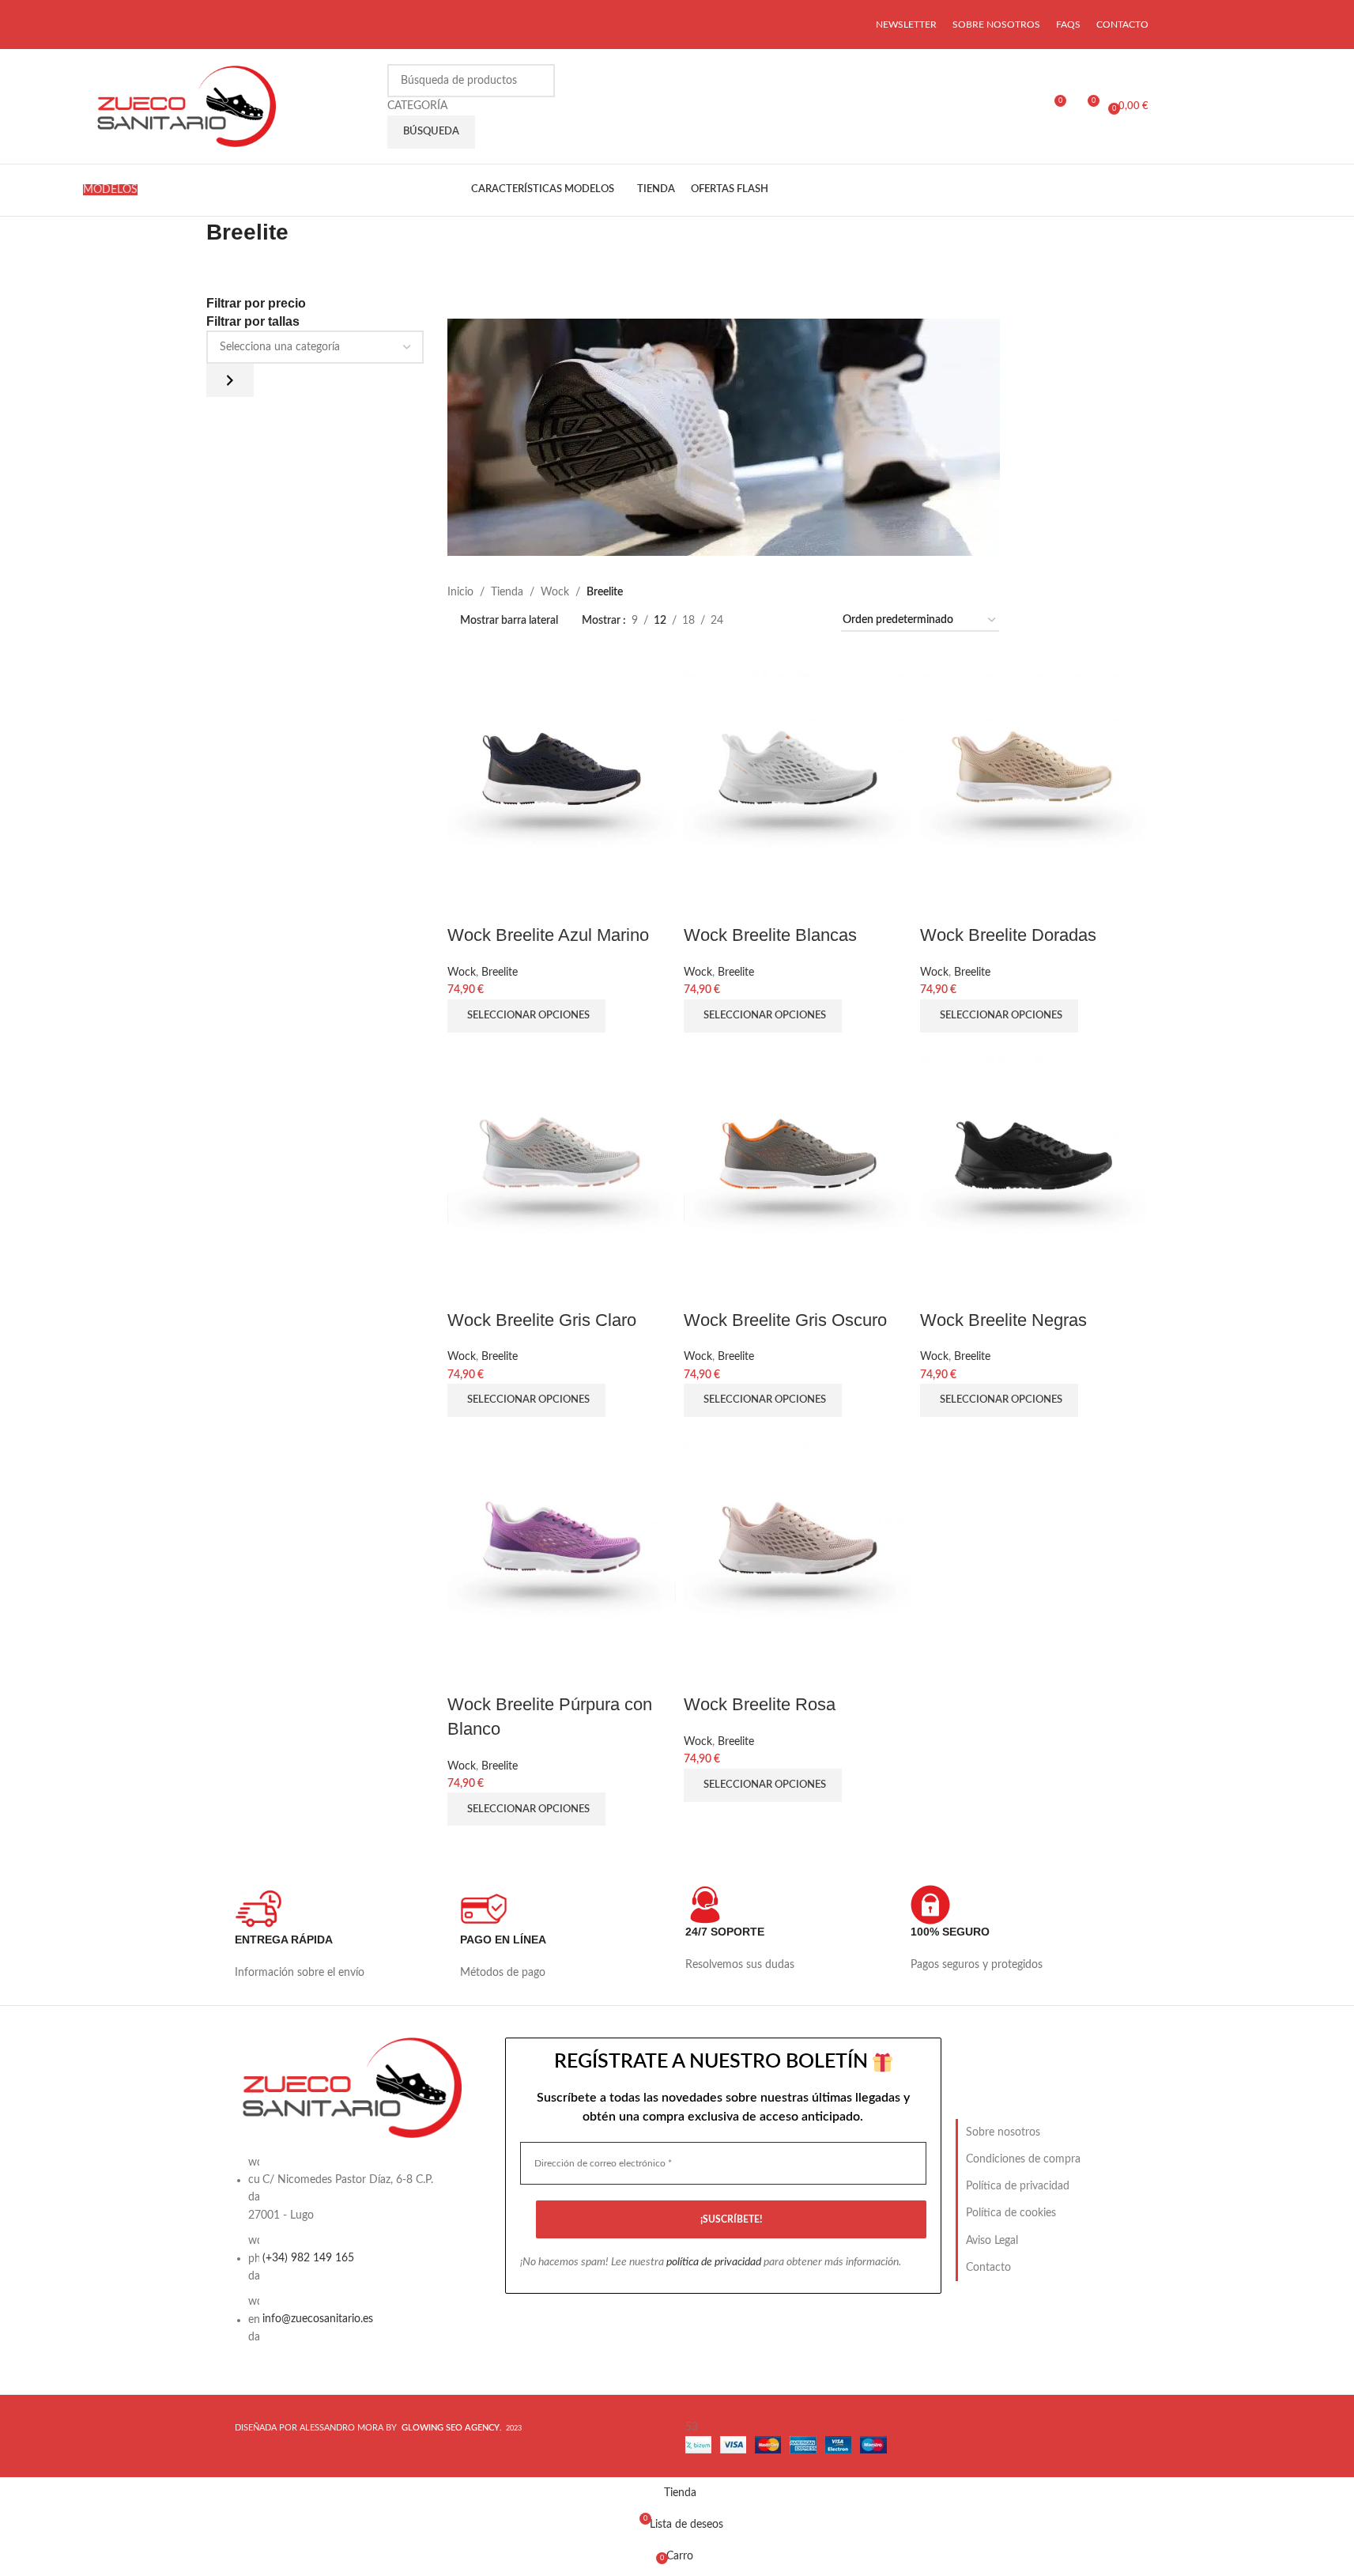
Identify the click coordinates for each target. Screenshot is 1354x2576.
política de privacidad (714, 2262)
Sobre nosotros (1003, 2132)
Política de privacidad (1018, 2186)
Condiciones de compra (1023, 2159)
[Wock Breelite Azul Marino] (562, 769)
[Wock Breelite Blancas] (798, 769)
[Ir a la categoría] (230, 380)
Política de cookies (1011, 2213)
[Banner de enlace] (798, 437)
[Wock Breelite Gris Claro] (562, 1154)
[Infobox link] (339, 1941)
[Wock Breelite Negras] (1034, 1154)
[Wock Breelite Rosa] (798, 1539)
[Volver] (187, 240)
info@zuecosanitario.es (318, 2320)
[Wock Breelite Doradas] (1034, 769)
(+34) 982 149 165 (308, 2258)
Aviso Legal (992, 2241)
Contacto (988, 2268)
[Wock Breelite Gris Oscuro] (798, 1154)
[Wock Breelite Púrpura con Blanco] (562, 1539)
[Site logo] (184, 106)
